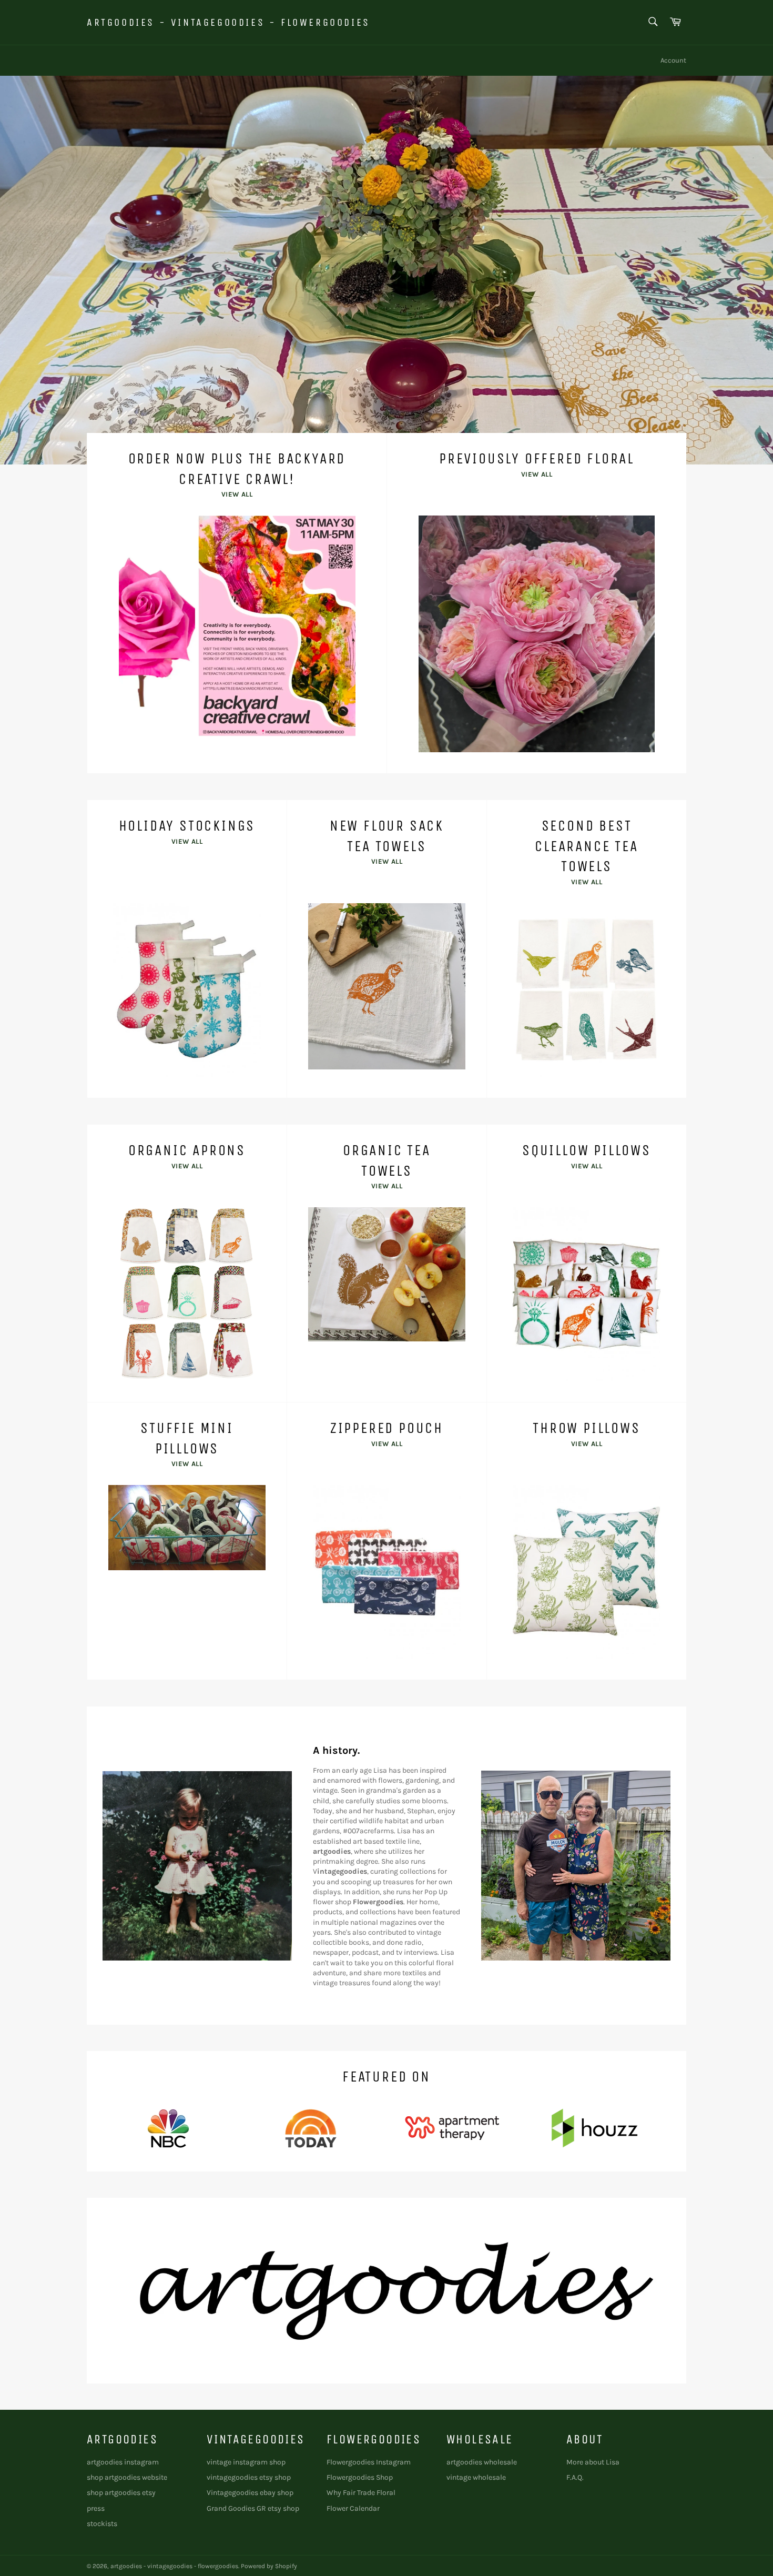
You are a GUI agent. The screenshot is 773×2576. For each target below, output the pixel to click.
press (96, 2508)
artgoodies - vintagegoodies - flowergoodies (228, 22)
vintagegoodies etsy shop (249, 2477)
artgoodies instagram (123, 2462)
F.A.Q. (575, 2477)
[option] (387, 270)
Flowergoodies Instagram (369, 2462)
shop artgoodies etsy (121, 2493)
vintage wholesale (476, 2477)
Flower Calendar (353, 2508)
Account (673, 60)
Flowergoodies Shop (360, 2477)
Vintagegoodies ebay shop (250, 2493)
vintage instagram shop (246, 2462)
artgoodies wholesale (482, 2462)
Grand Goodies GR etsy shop (253, 2508)
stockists (102, 2524)
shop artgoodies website (127, 2477)
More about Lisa (593, 2462)
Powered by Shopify (269, 2566)
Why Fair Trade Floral (361, 2493)
